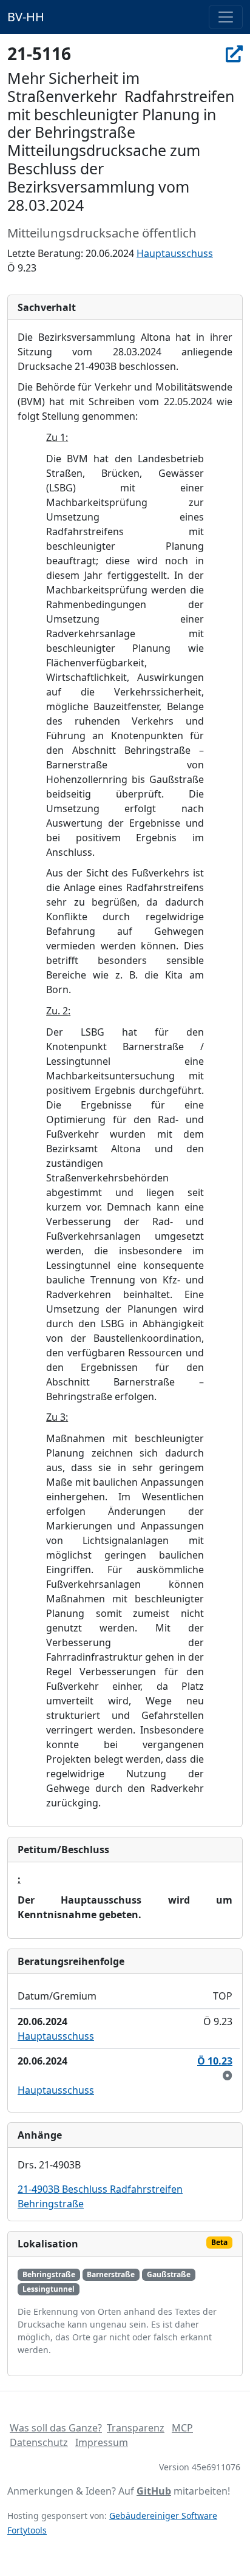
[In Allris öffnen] (234, 53)
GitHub (154, 2491)
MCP (182, 2428)
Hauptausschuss (175, 253)
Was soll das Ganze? (56, 2428)
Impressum (102, 2442)
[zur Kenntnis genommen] (228, 2075)
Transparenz (136, 2428)
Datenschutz (39, 2442)
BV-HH (26, 17)
